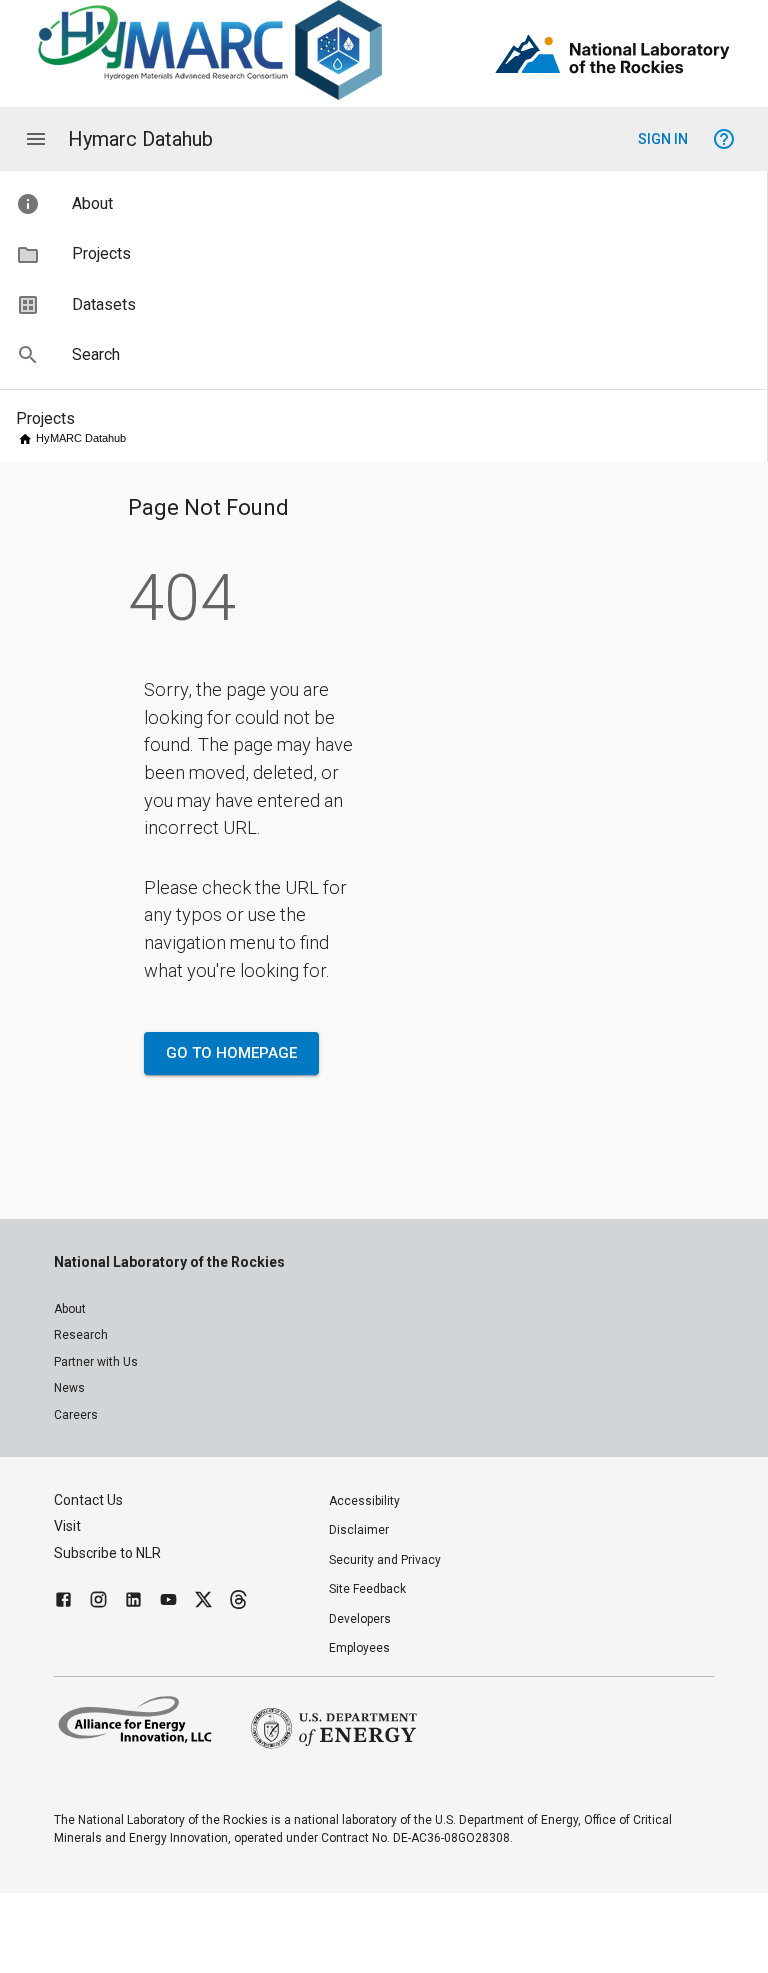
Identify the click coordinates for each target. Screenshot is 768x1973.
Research (81, 1335)
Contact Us (88, 1500)
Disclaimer (359, 1530)
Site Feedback (367, 1589)
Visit (67, 1526)
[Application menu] (36, 139)
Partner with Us (96, 1362)
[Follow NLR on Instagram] (98, 1602)
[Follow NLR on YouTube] (168, 1602)
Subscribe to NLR (107, 1553)
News (69, 1388)
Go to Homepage (231, 1053)
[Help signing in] (724, 139)
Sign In (663, 139)
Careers (76, 1415)
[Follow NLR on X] (203, 1602)
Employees (359, 1648)
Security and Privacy (385, 1560)
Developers (360, 1619)
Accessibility (364, 1501)
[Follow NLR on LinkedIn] (133, 1602)
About (70, 1309)
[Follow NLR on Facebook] (63, 1602)
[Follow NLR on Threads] (238, 1602)
